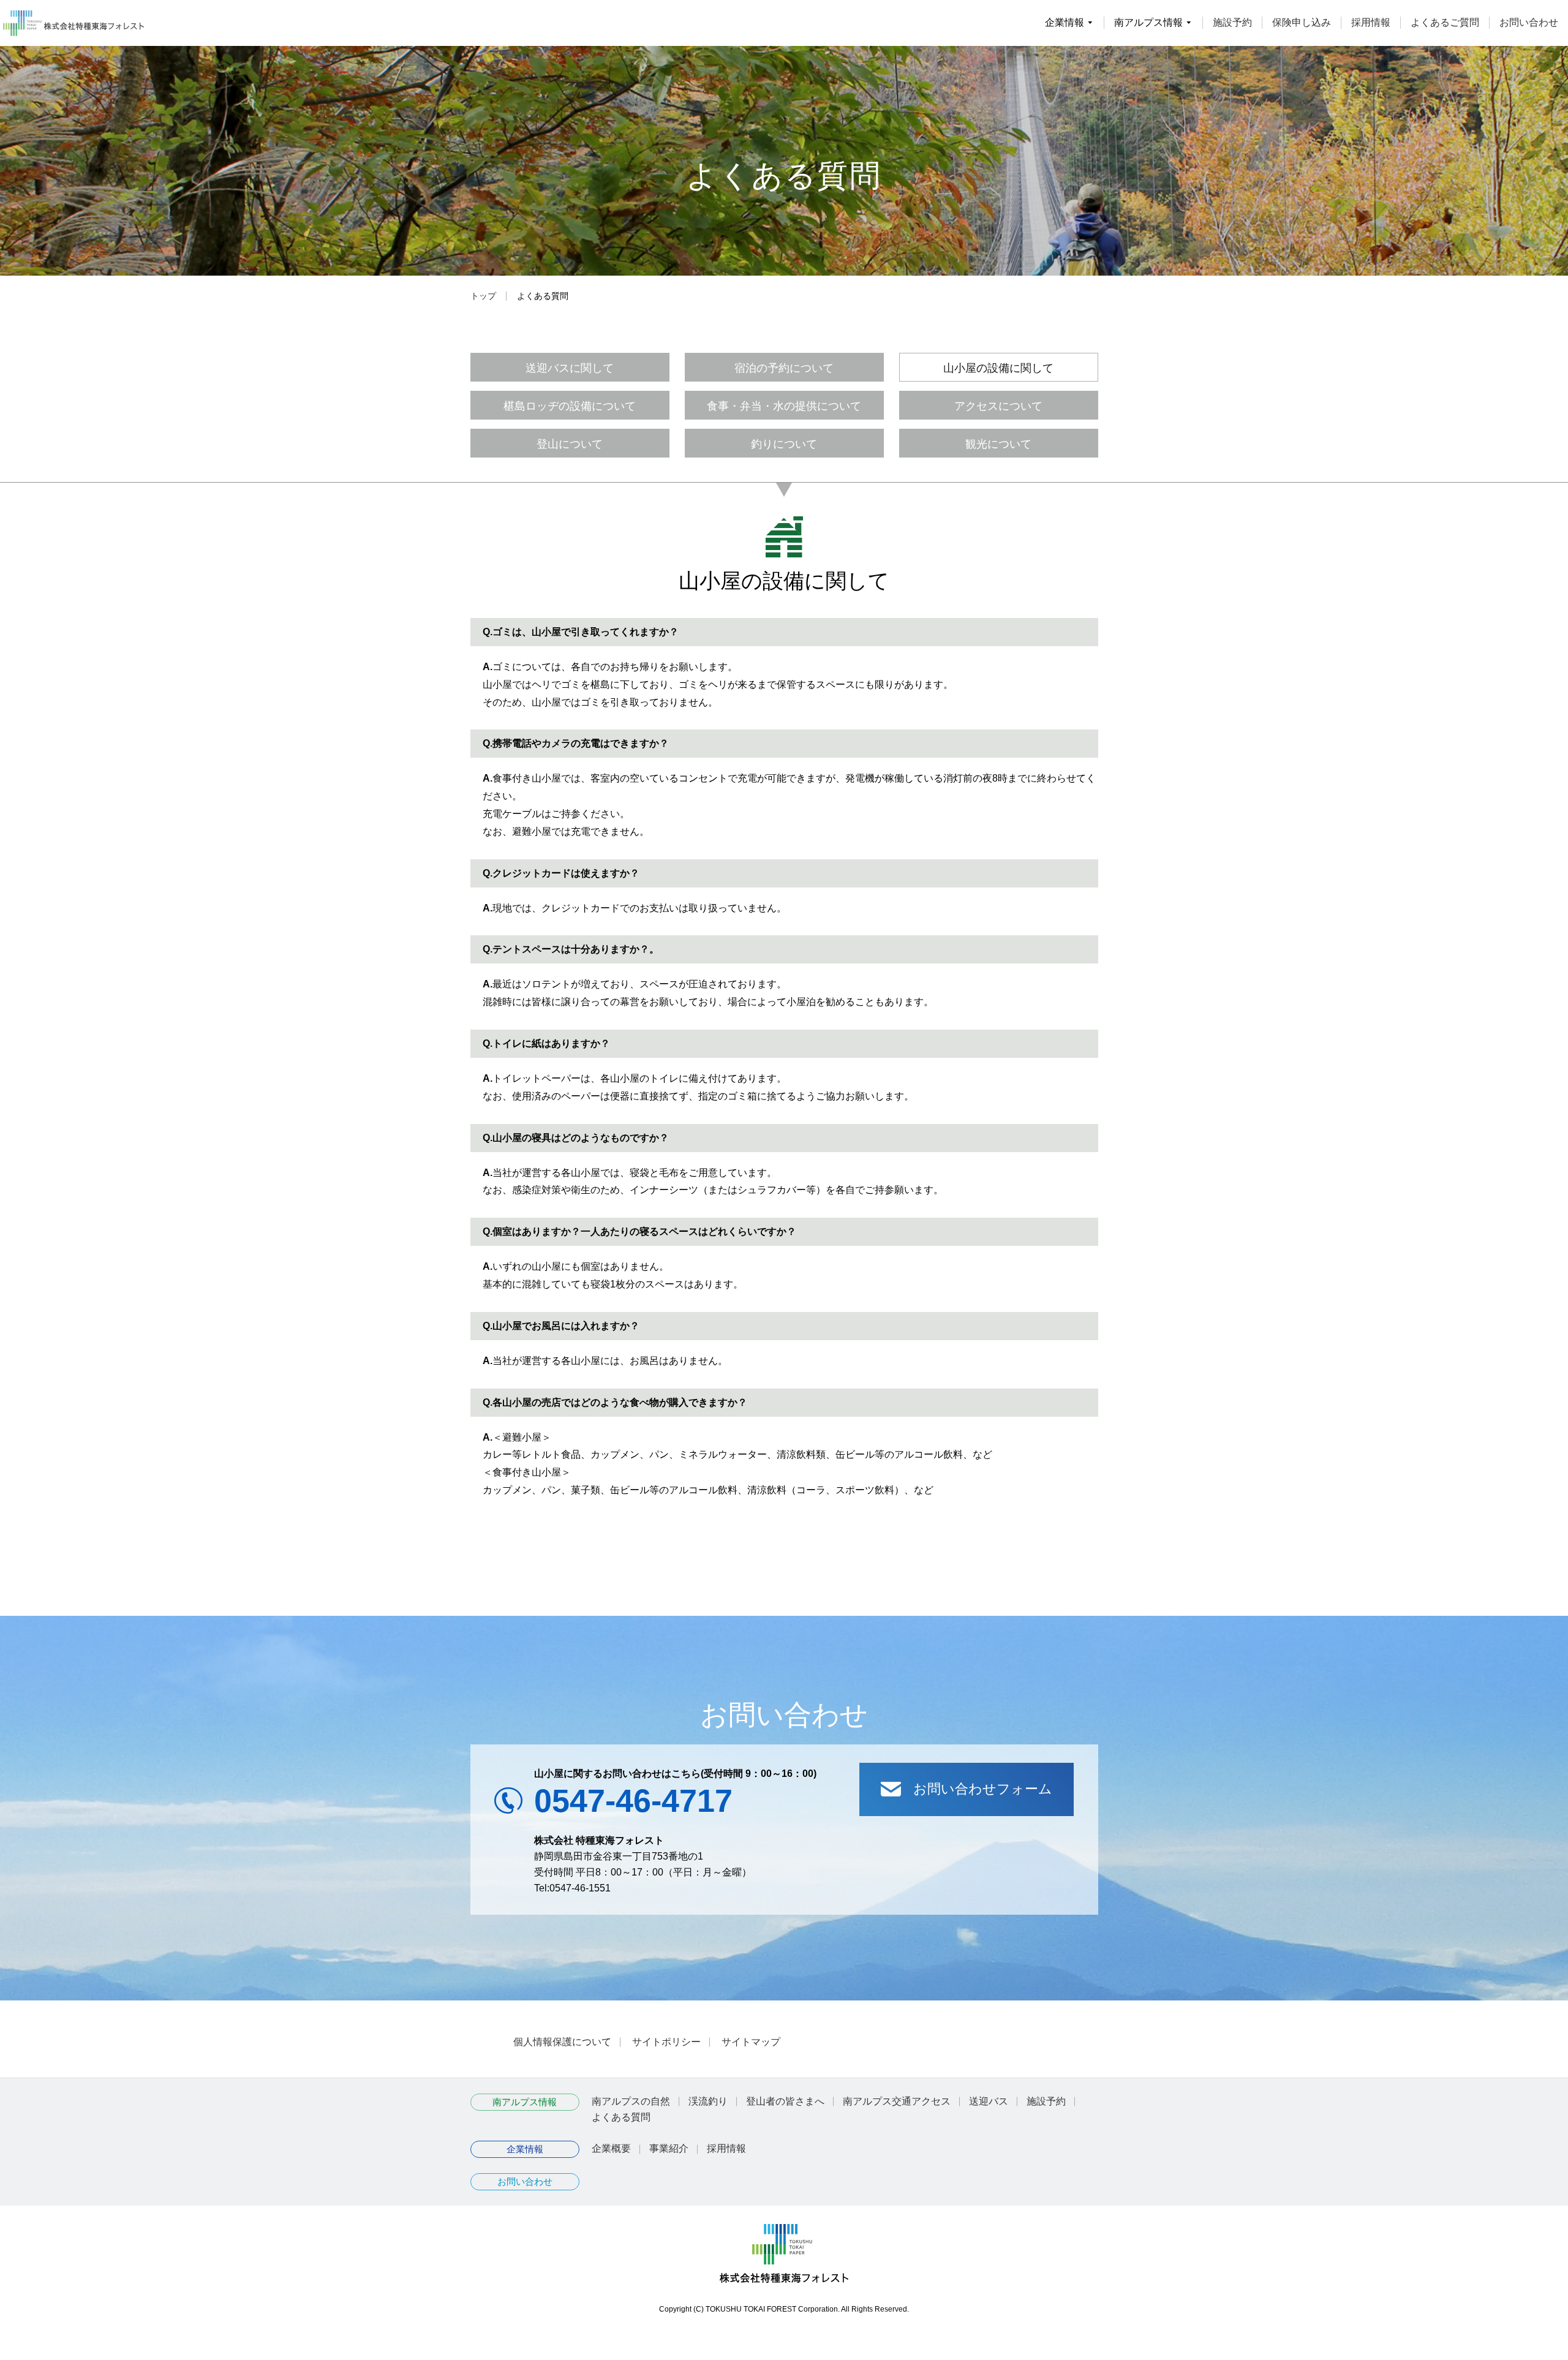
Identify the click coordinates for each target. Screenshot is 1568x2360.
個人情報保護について (562, 2042)
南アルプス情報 (525, 2102)
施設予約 (1232, 22)
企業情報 (525, 2149)
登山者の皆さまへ (785, 2101)
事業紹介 (669, 2148)
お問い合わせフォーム (983, 1789)
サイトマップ (751, 2042)
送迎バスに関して (570, 367)
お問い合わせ (1529, 22)
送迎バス (989, 2101)
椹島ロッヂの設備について (570, 405)
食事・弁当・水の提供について (784, 405)
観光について (998, 443)
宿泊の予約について (784, 367)
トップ (483, 296)
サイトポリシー (666, 2042)
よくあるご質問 (1445, 22)
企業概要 (611, 2148)
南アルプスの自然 (631, 2101)
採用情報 (1371, 22)
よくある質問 (621, 2117)
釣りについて (784, 443)
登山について (570, 443)
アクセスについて (998, 405)
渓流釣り (708, 2101)
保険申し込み (1302, 22)
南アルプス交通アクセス (897, 2101)
